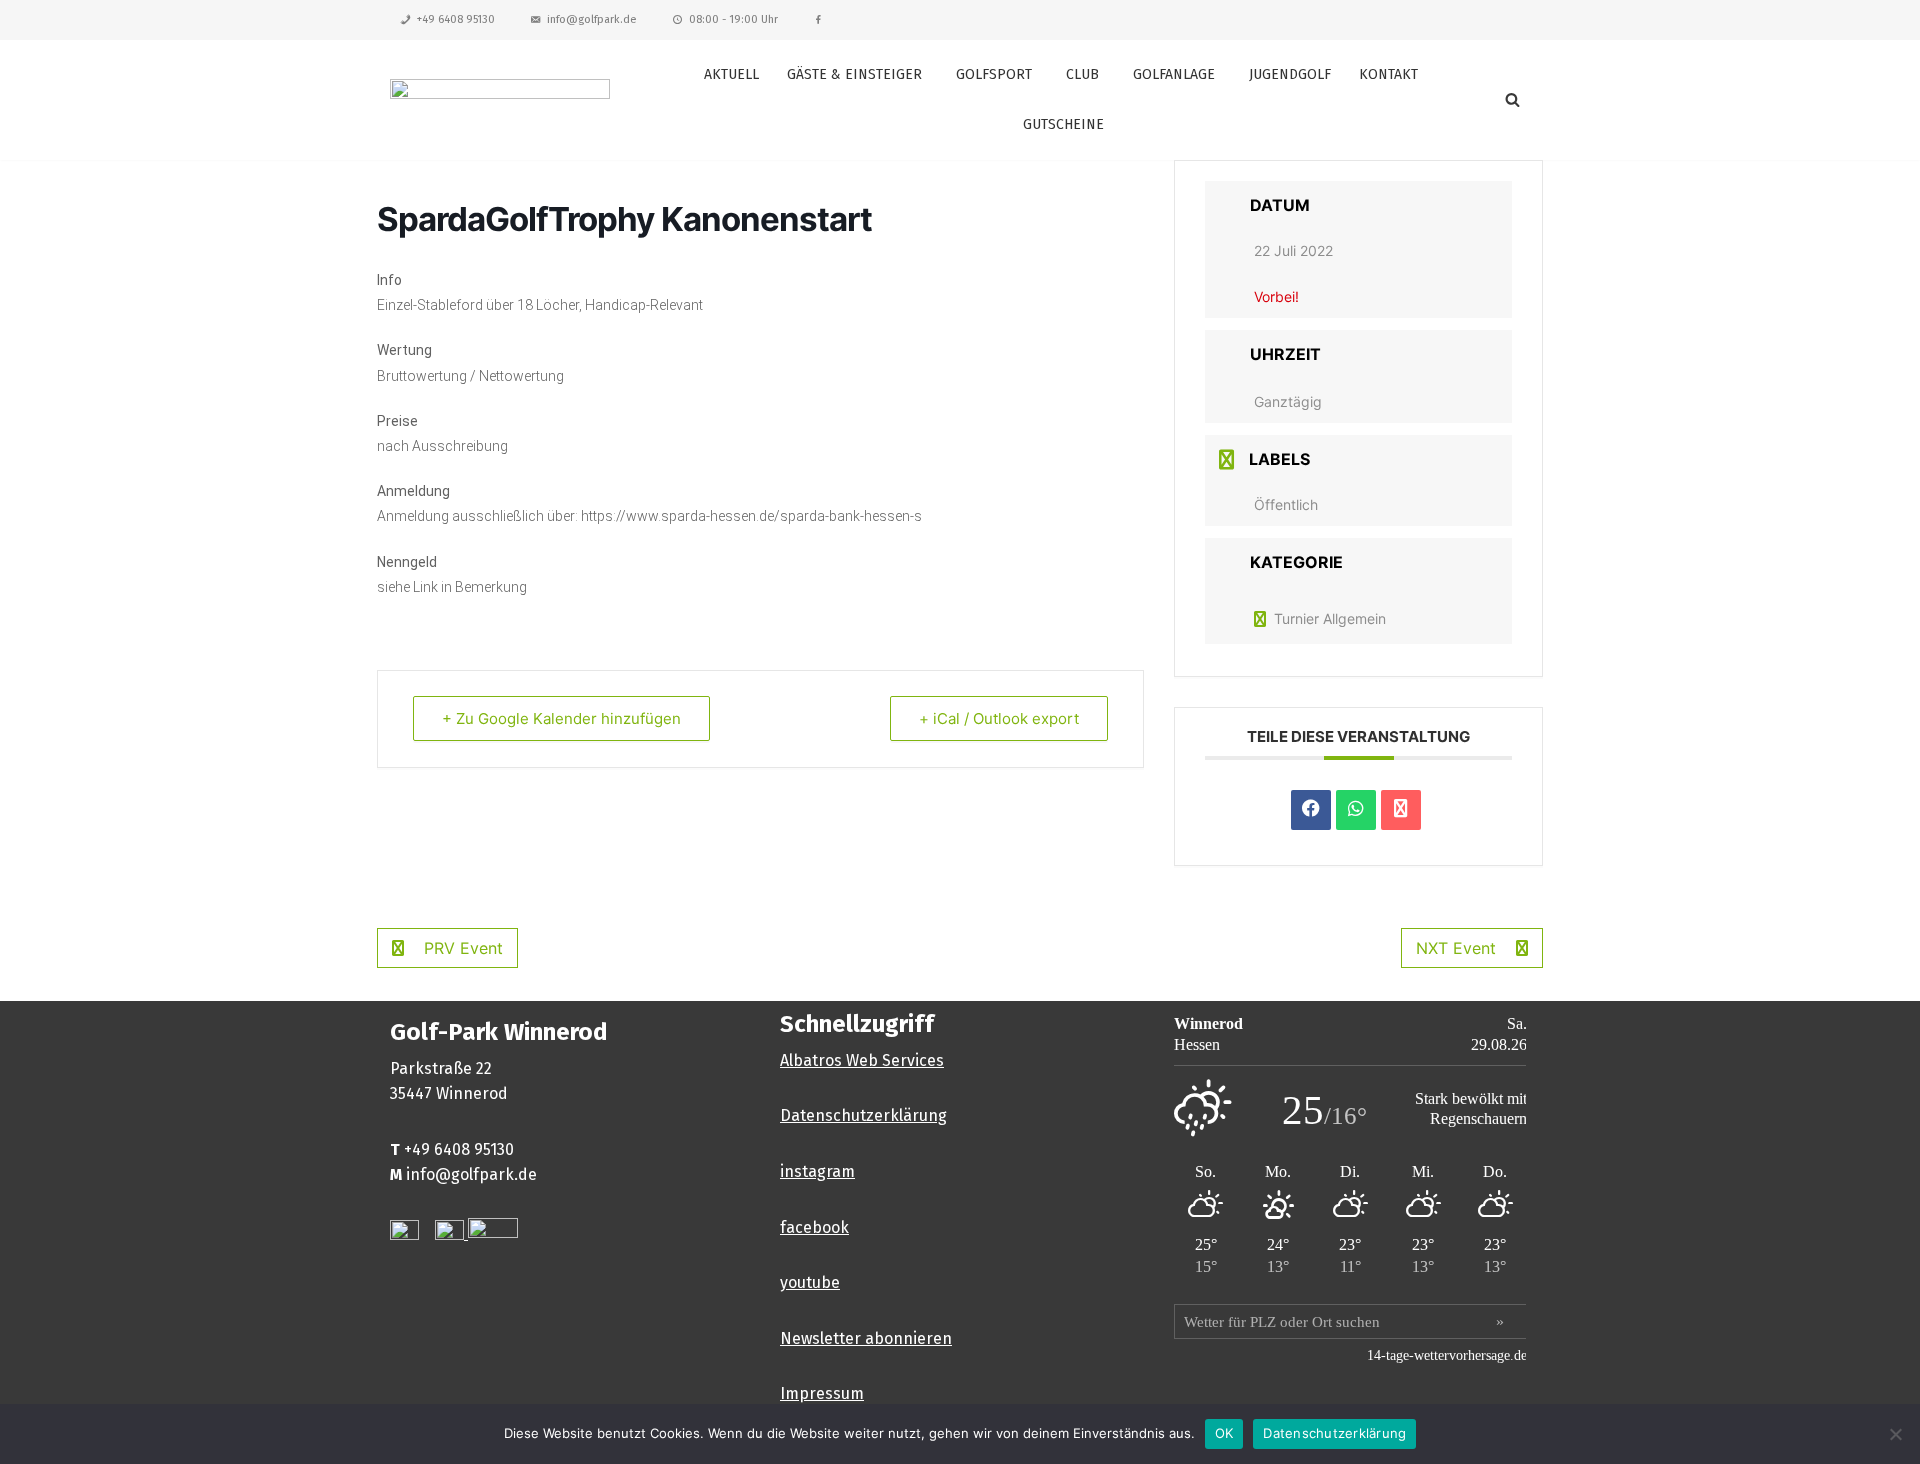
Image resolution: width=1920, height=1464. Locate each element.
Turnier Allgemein (1330, 618)
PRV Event (463, 948)
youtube (810, 1282)
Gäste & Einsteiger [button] (854, 74)
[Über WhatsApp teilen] (1356, 810)
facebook (814, 1227)
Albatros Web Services (862, 1060)
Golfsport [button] (994, 74)
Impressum (822, 1393)
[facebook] (818, 20)
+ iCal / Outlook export (999, 718)
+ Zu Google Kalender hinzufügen (561, 718)
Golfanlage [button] (1174, 74)
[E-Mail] (1401, 810)
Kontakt (1388, 74)
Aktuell (731, 74)
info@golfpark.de (592, 19)
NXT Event (1456, 948)
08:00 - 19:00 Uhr (733, 19)
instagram (817, 1171)
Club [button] (1082, 74)
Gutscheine (1063, 124)
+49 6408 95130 (456, 19)
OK (1224, 1433)
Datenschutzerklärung (863, 1115)
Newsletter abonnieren (866, 1338)
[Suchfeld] (1512, 99)
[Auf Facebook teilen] (1311, 810)
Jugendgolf (1290, 74)
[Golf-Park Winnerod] (500, 99)
